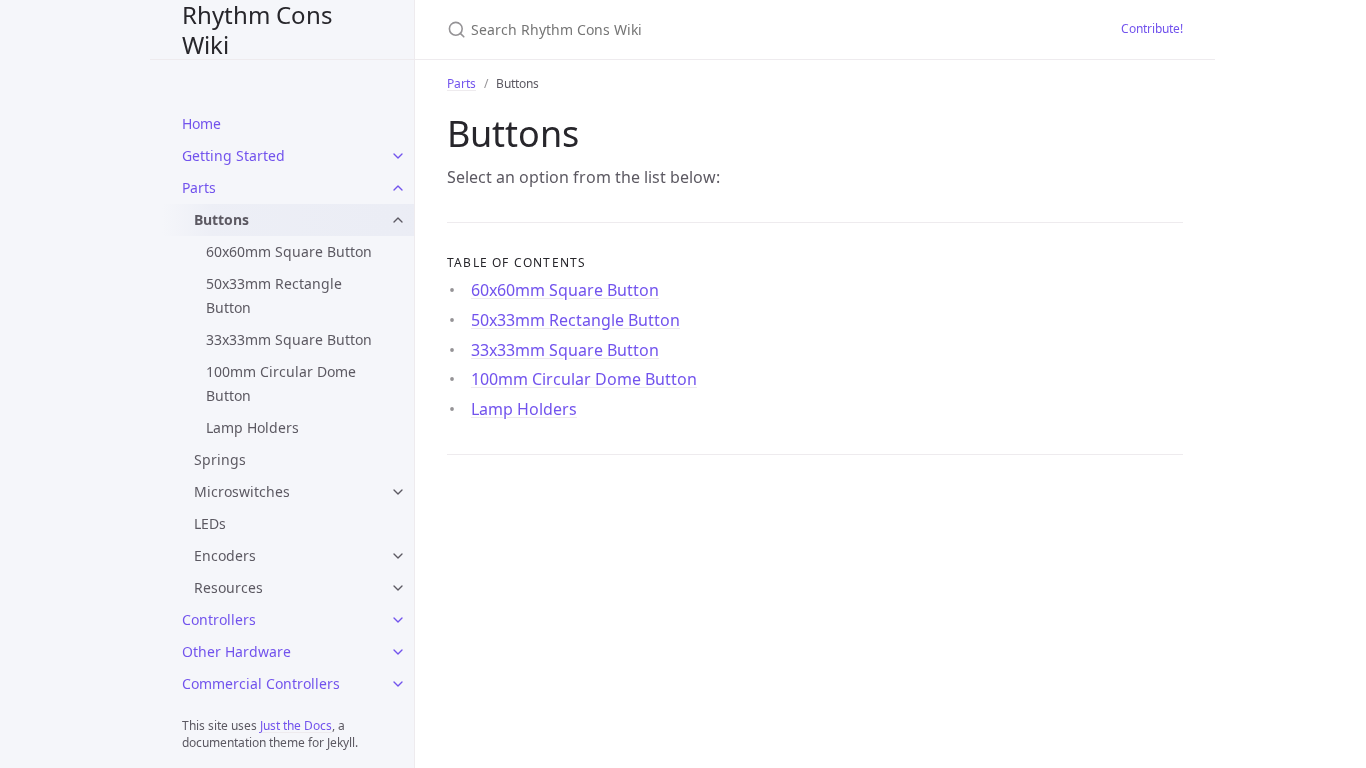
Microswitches (242, 491)
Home (201, 123)
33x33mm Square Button (289, 339)
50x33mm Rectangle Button (274, 295)
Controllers (219, 619)
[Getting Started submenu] (398, 156)
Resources (228, 587)
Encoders (225, 555)
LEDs (210, 523)
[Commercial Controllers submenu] (398, 684)
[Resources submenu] (398, 588)
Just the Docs (296, 725)
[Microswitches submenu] (398, 492)
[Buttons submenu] (398, 220)
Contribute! (1152, 28)
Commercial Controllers (261, 683)
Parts (199, 187)
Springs (220, 459)
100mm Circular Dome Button (281, 383)
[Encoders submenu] (398, 556)
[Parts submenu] (398, 188)
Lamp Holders (252, 427)
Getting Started (233, 155)
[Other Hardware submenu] (398, 652)
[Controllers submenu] (398, 620)
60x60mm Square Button (289, 251)
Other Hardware (236, 651)
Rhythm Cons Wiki (257, 29)
